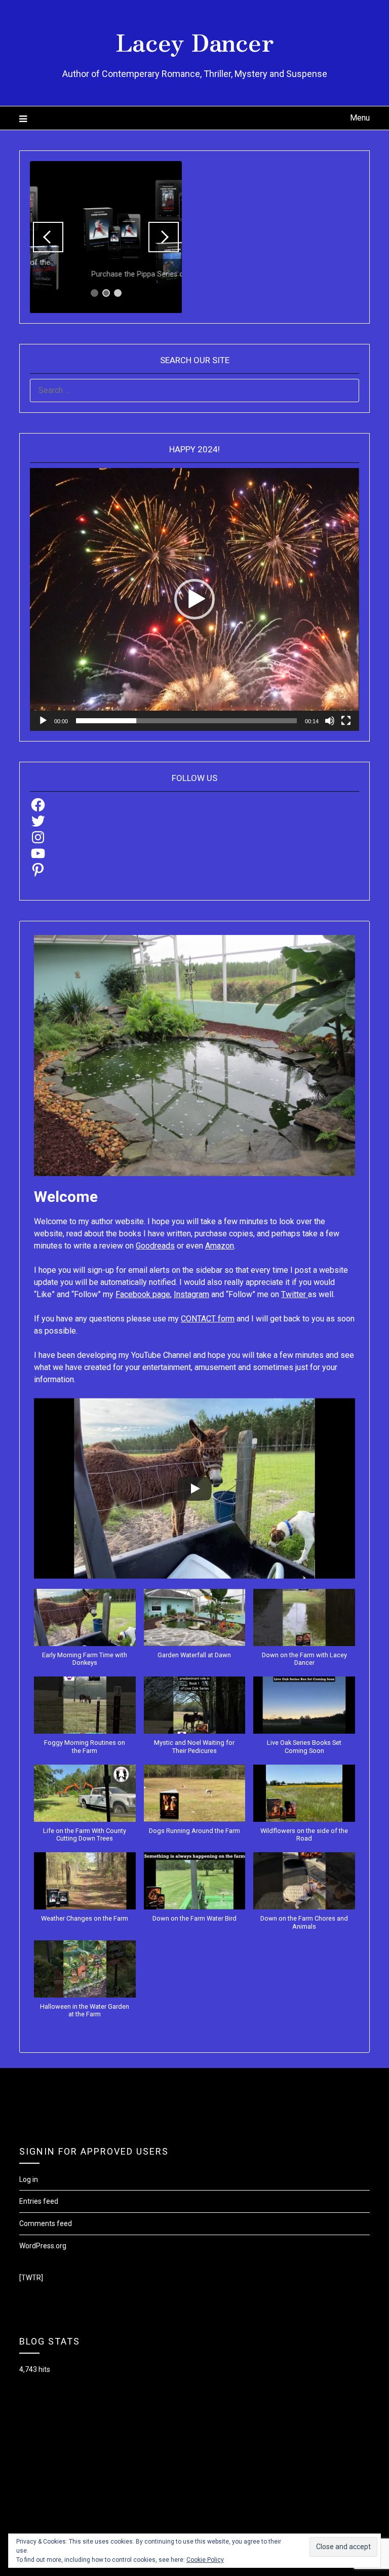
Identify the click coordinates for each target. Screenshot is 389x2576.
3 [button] (118, 293)
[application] (194, 599)
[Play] (43, 721)
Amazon (220, 1246)
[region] (106, 237)
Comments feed (46, 2223)
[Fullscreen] (346, 721)
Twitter (295, 1294)
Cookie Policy (205, 2560)
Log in (29, 2179)
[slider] (186, 721)
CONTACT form (208, 1319)
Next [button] (164, 237)
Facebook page (143, 1294)
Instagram (191, 1294)
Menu (360, 118)
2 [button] (106, 293)
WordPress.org (43, 2246)
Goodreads (155, 1246)
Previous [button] (48, 237)
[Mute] (330, 721)
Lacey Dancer (195, 41)
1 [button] (94, 293)
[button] (194, 599)
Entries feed (39, 2201)
